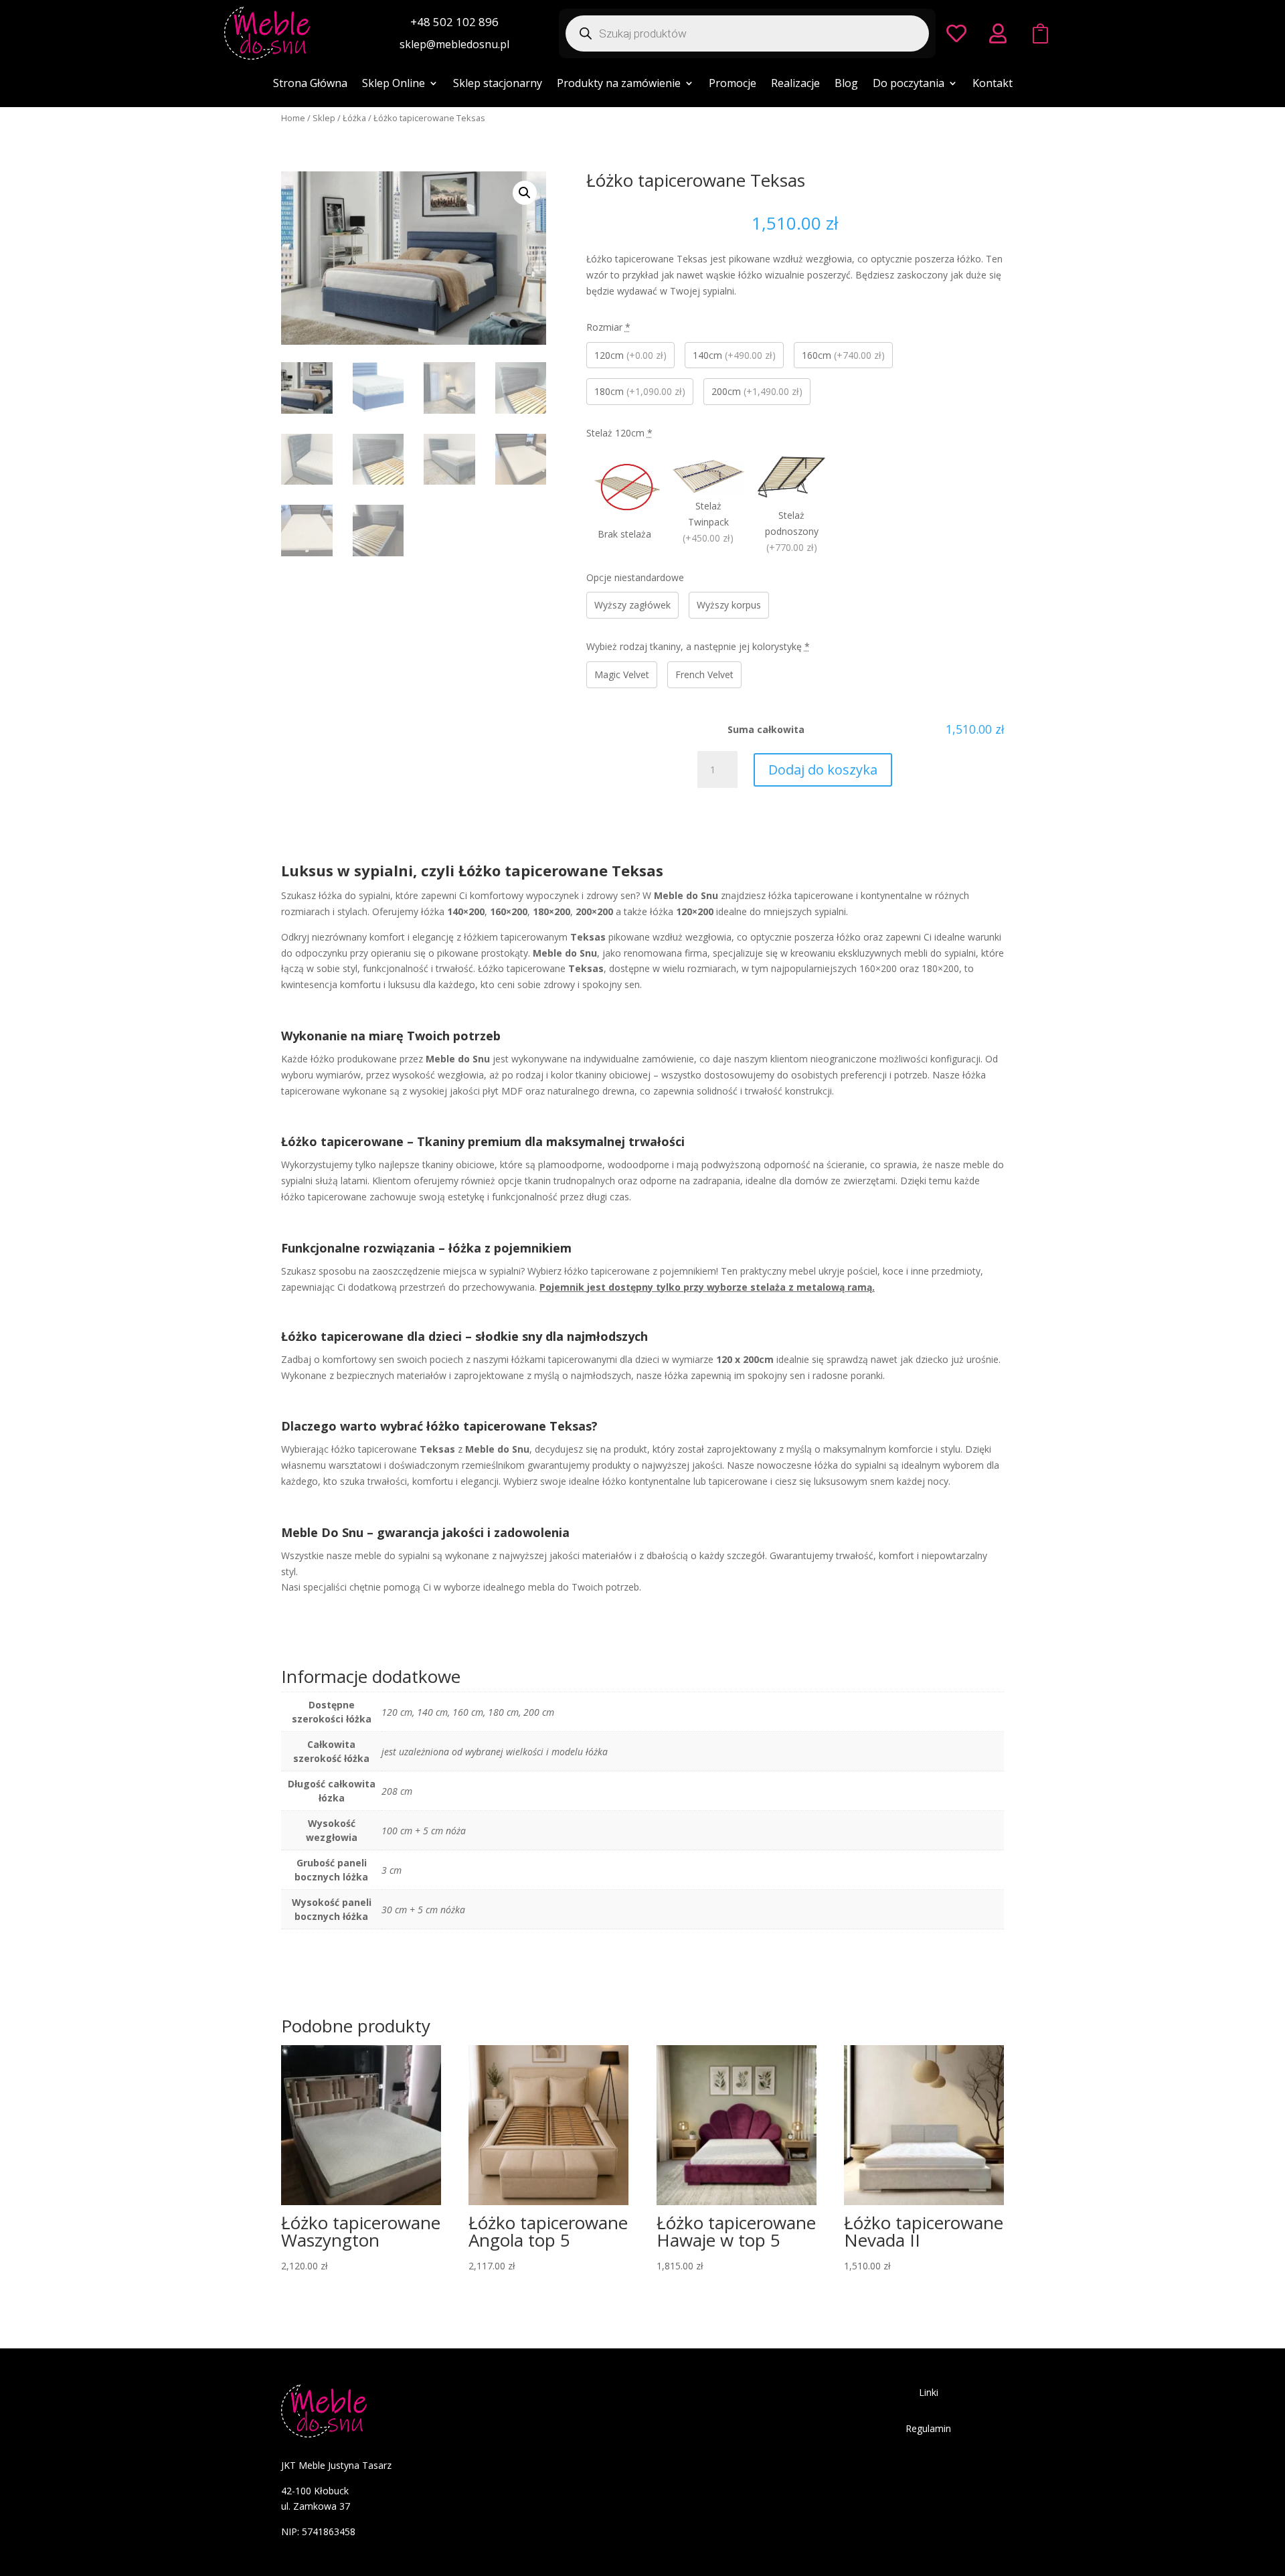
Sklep (324, 118)
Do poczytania (909, 84)
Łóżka (354, 118)
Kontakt (993, 84)
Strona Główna (310, 84)
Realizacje (795, 84)
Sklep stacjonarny (498, 84)
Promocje (733, 84)
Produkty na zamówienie (619, 84)
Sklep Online (394, 84)
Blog (846, 84)
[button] (525, 193)
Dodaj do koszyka (823, 770)
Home (293, 118)
